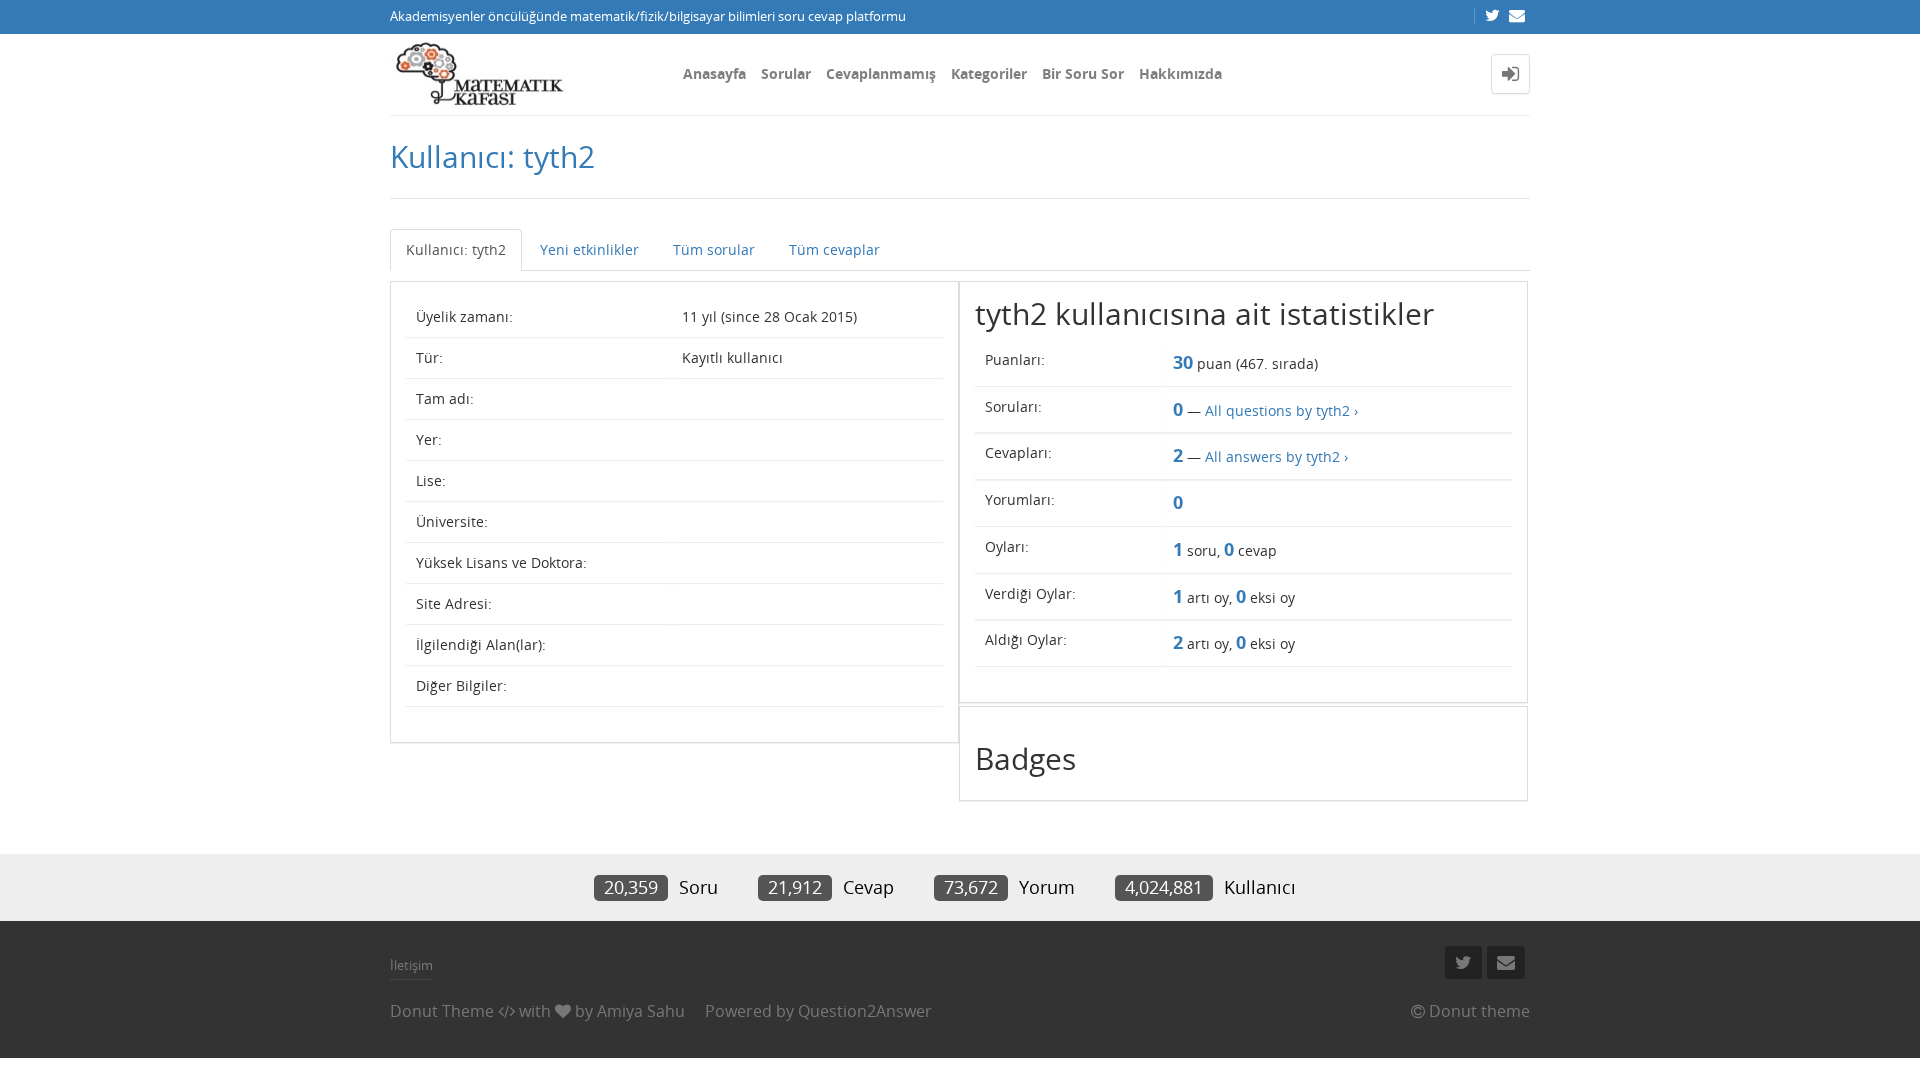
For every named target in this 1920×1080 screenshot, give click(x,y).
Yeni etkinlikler (589, 249)
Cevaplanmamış (881, 73)
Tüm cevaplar (834, 249)
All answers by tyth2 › (1276, 456)
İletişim (411, 965)
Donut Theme (442, 1011)
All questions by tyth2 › (1281, 410)
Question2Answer (865, 1011)
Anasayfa (714, 73)
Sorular (786, 73)
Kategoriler (989, 73)
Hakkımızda (1180, 73)
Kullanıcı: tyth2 (456, 249)
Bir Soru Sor (1083, 73)
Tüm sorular (714, 249)
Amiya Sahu (641, 1011)
